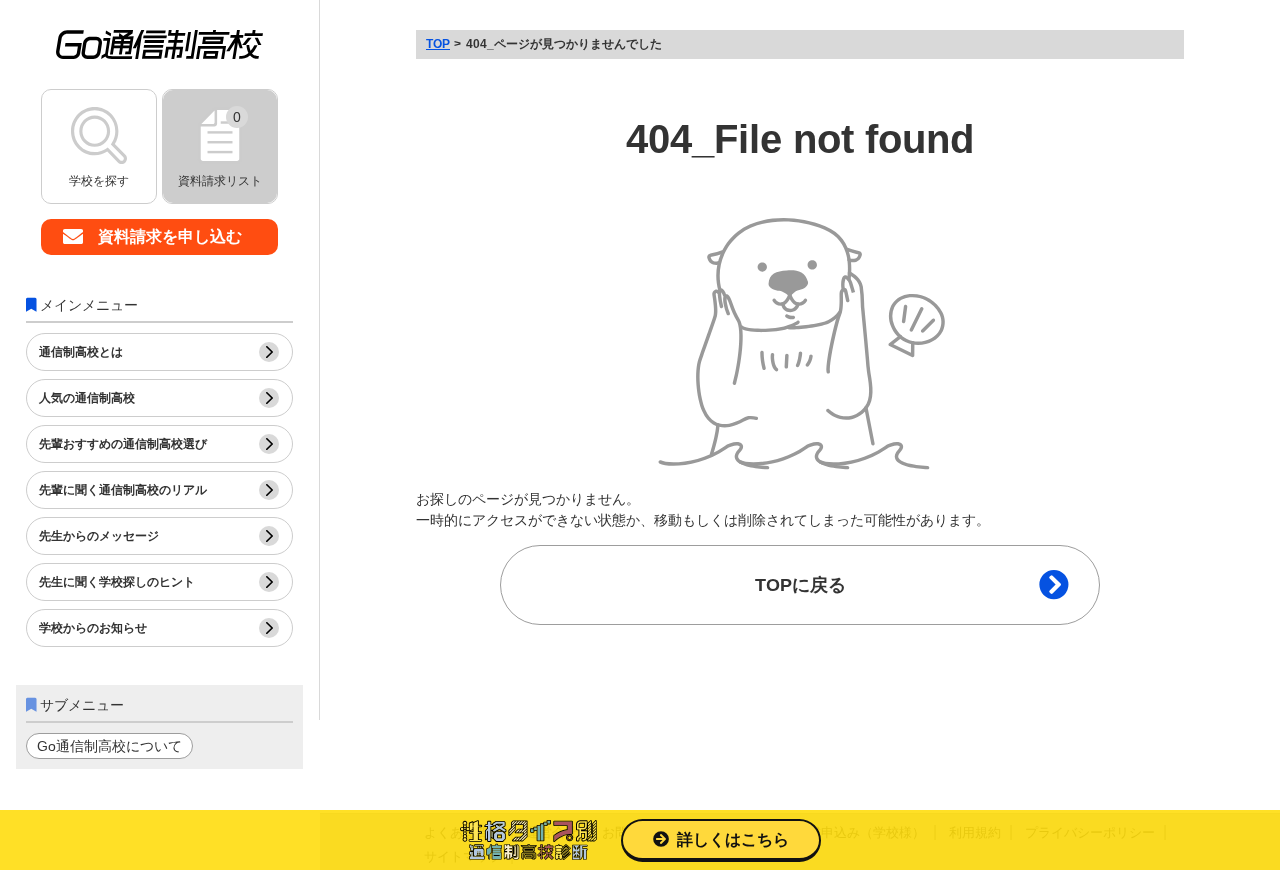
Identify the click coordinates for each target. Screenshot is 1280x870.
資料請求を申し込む (170, 236)
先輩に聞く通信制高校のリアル (123, 490)
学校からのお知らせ (93, 628)
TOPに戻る (800, 585)
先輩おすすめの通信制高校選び (123, 444)
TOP (438, 44)
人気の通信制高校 (87, 398)
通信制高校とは (81, 352)
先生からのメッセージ (99, 536)
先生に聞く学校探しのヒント (117, 582)
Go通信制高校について (109, 746)
